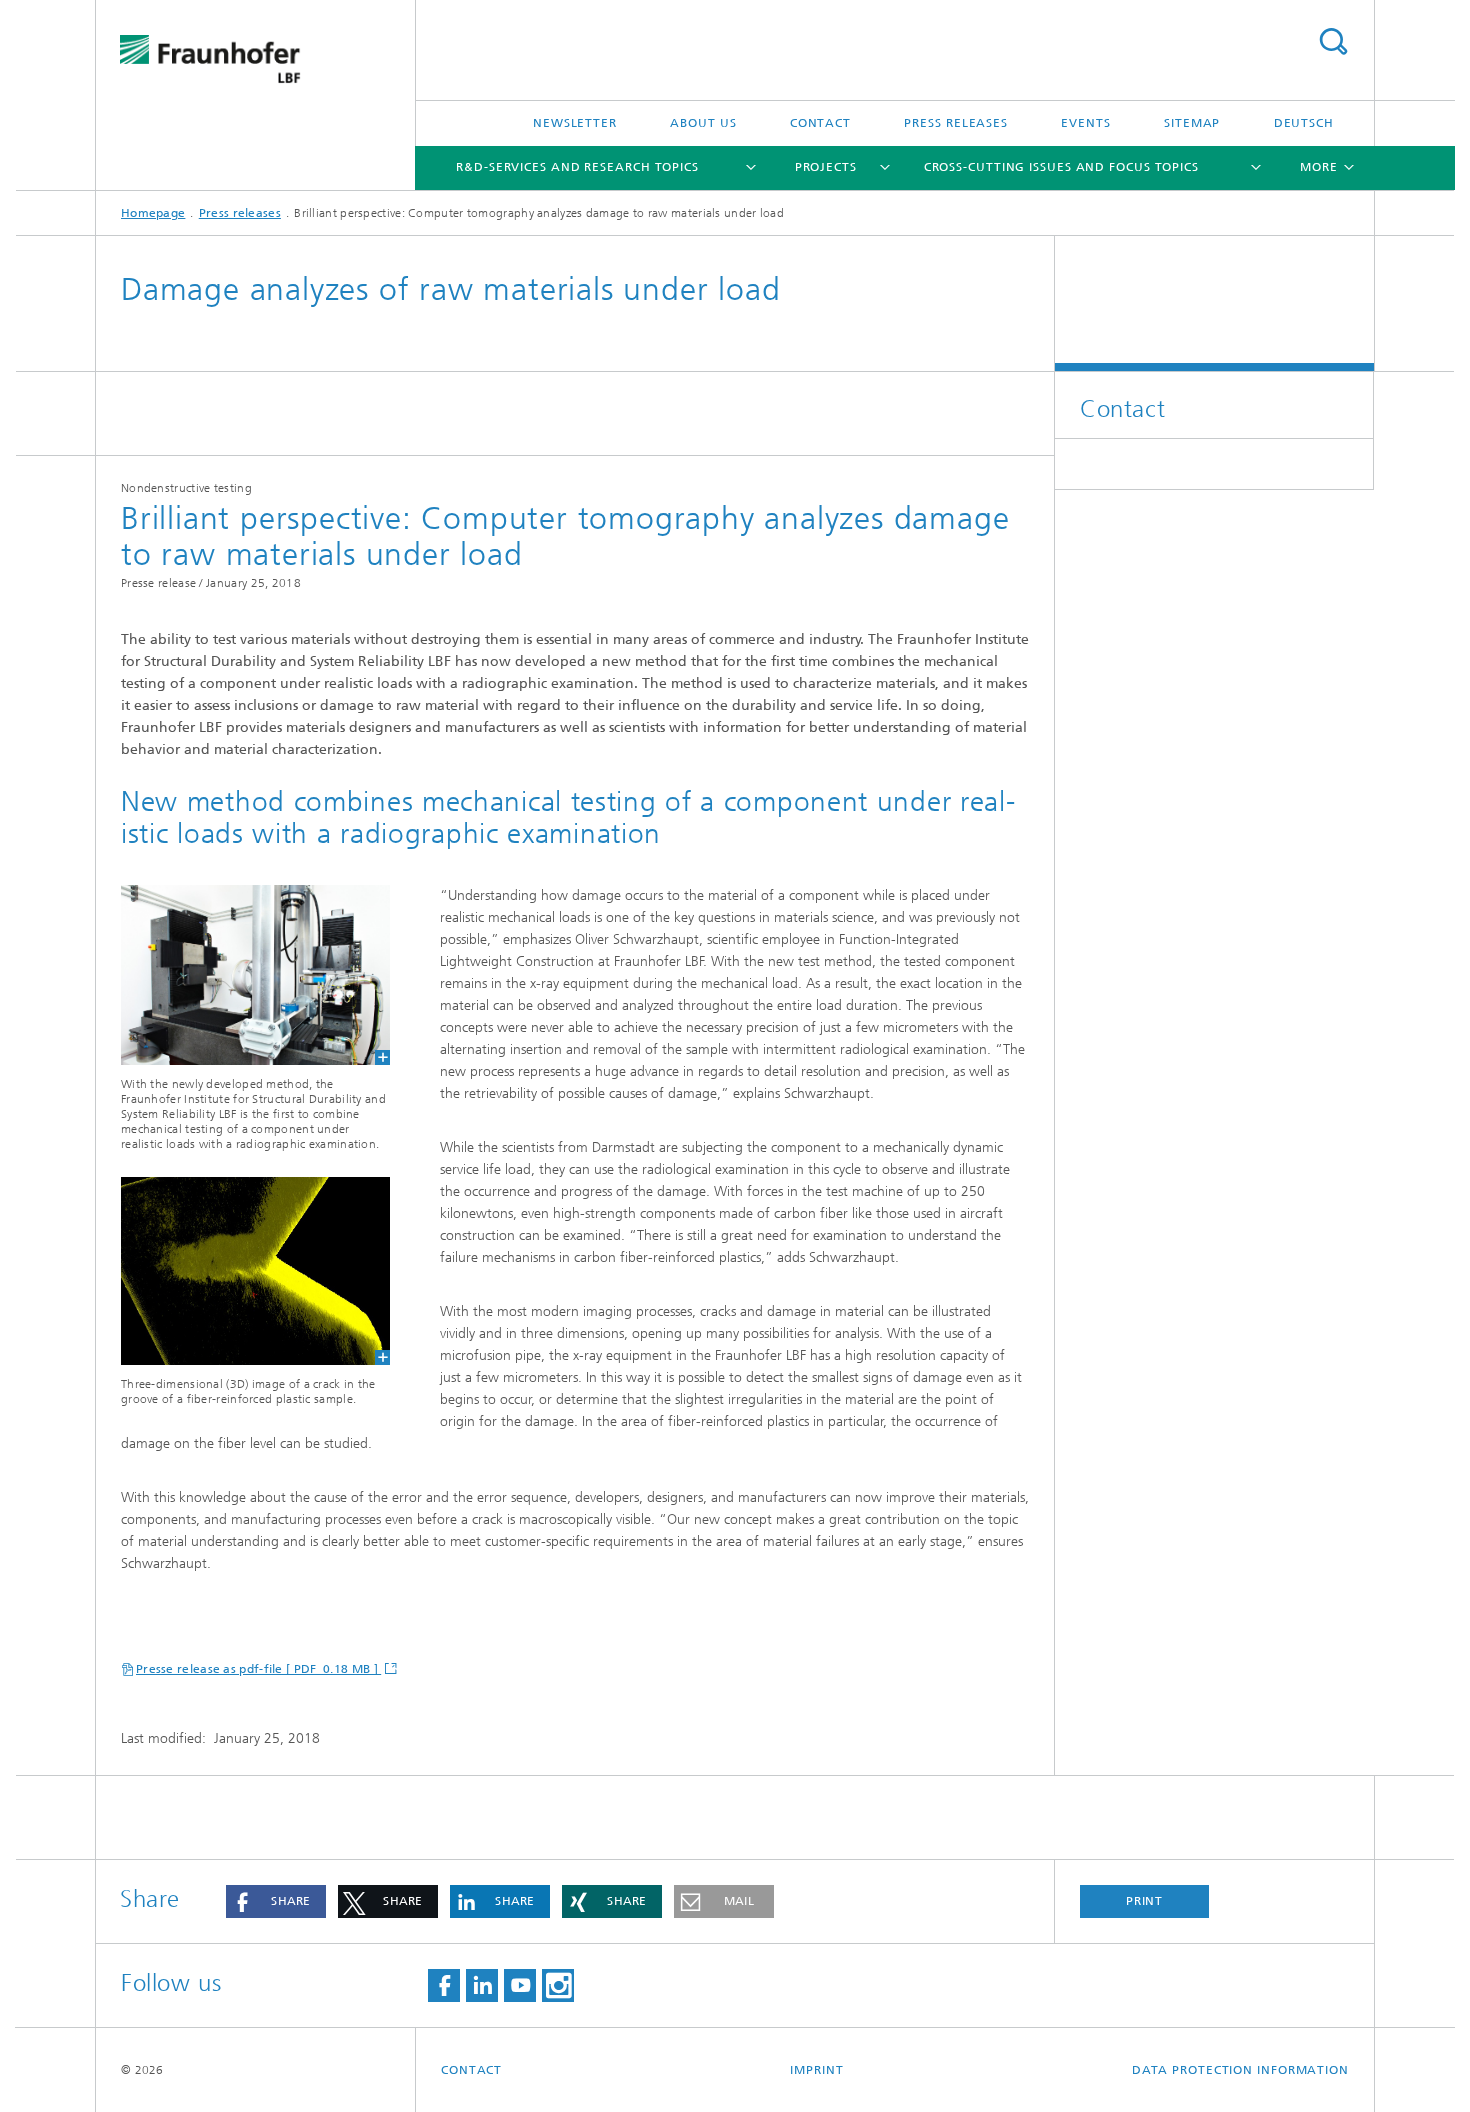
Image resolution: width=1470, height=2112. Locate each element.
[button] (276, 1901)
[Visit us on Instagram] (558, 1985)
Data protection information (1240, 2070)
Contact (820, 123)
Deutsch (1304, 123)
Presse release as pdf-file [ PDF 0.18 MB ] (258, 1669)
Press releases (956, 123)
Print (1145, 1901)
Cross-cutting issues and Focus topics (1061, 167)
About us (703, 123)
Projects (826, 167)
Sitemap (1192, 123)
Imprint (816, 2070)
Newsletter (575, 123)
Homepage (153, 213)
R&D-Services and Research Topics (577, 167)
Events (1085, 123)
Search (1333, 41)
